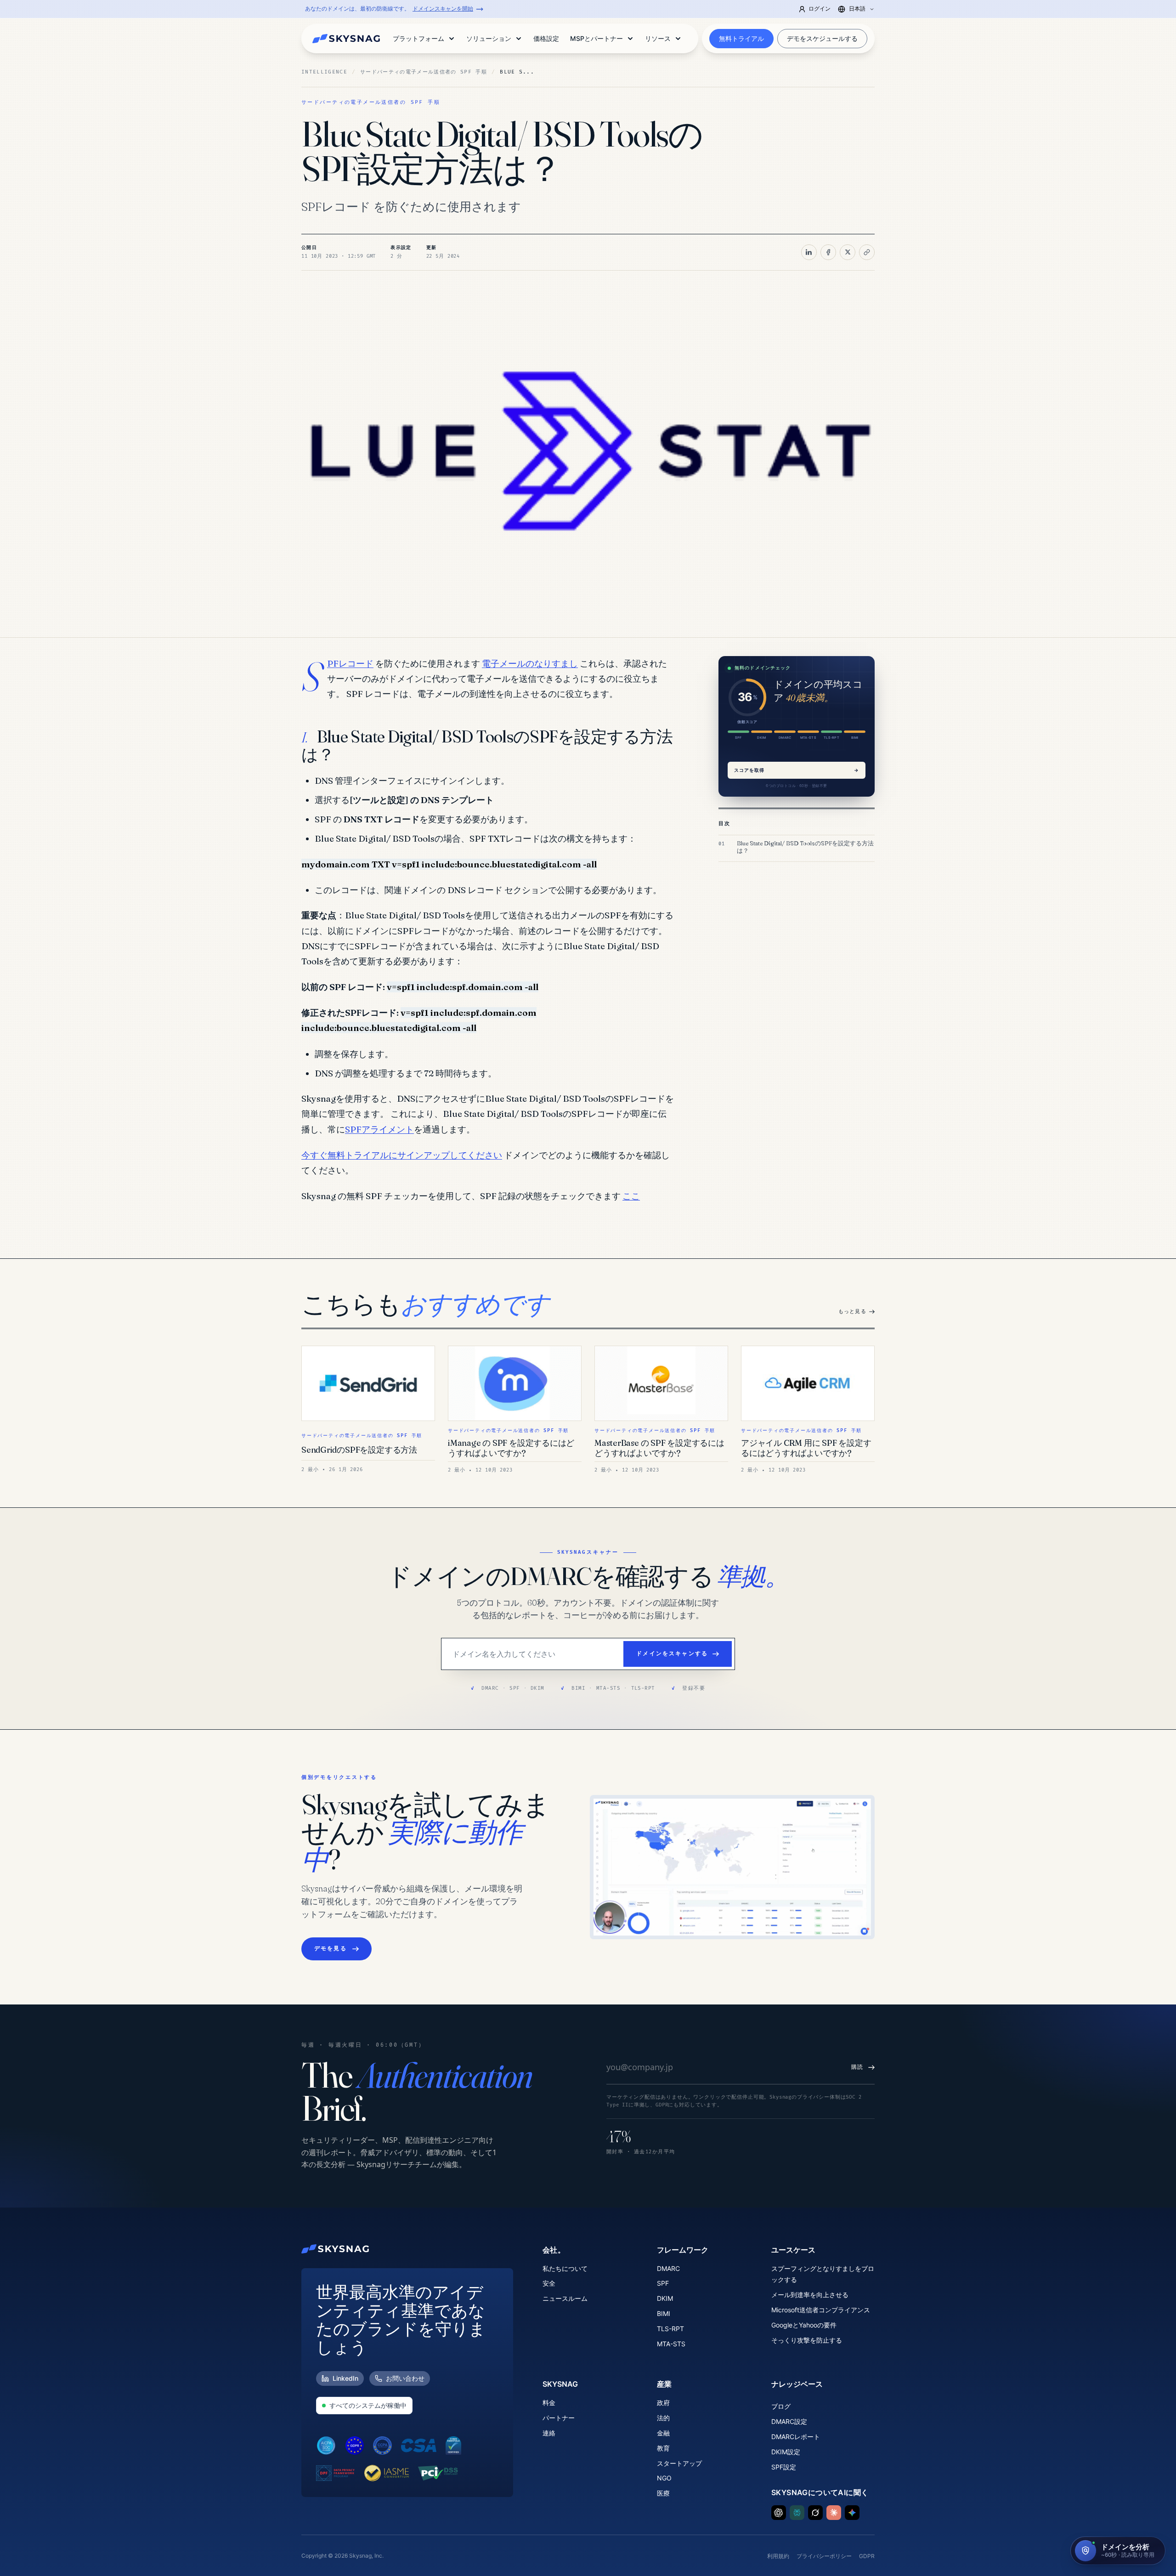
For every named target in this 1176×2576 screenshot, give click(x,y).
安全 (549, 2283)
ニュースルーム (565, 2298)
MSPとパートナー (596, 38)
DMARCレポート (796, 2437)
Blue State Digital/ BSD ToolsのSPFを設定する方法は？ (805, 847)
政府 (663, 2403)
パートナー (559, 2418)
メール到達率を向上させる (810, 2295)
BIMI (664, 2313)
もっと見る (852, 1311)
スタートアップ (679, 2463)
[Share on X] (848, 252)
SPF (663, 2283)
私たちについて (565, 2268)
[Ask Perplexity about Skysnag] (797, 2513)
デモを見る (331, 1949)
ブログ (781, 2406)
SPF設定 (784, 2467)
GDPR (867, 2556)
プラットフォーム (418, 38)
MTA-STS (671, 2344)
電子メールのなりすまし (530, 663)
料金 (549, 2403)
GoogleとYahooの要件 (804, 2325)
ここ (631, 1196)
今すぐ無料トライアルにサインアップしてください (402, 1155)
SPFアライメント (379, 1129)
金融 (663, 2433)
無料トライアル (741, 38)
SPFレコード (350, 663)
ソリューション (489, 38)
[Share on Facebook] (828, 252)
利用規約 (778, 2556)
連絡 (549, 2433)
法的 (663, 2418)
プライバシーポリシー (824, 2556)
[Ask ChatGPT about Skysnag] (779, 2513)
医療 (663, 2493)
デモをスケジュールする (822, 38)
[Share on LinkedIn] (809, 252)
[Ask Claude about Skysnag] (834, 2513)
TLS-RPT (670, 2329)
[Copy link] (867, 252)
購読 (857, 2067)
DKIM (665, 2298)
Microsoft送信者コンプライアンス (821, 2310)
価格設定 (546, 38)
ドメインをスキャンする (672, 1654)
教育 (663, 2448)
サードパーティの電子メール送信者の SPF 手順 (424, 72)
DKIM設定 (786, 2452)
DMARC (668, 2268)
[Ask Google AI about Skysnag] (852, 2513)
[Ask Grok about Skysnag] (815, 2513)
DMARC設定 (789, 2421)
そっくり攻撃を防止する (807, 2340)
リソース (658, 38)
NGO (664, 2478)
